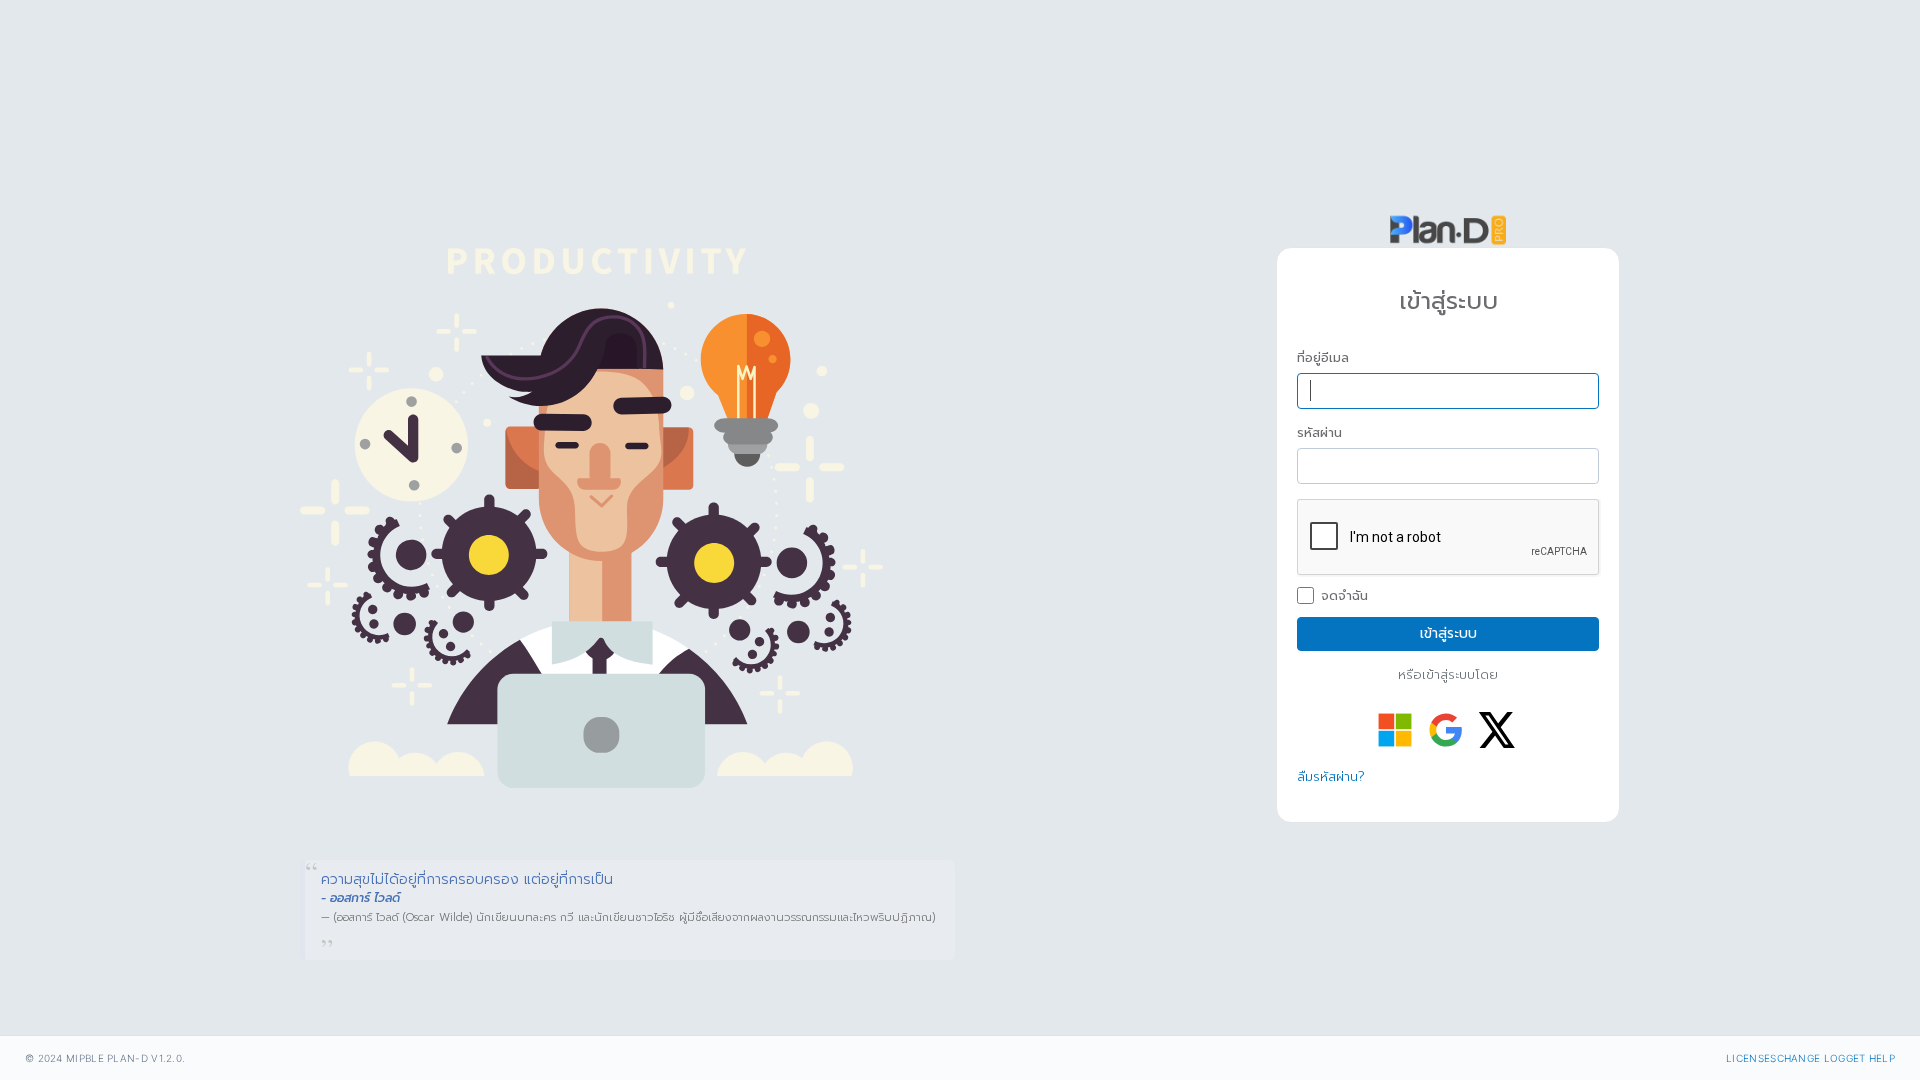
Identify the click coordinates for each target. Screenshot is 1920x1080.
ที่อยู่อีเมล (1323, 358)
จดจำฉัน (1344, 596)
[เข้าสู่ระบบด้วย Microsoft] (1395, 730)
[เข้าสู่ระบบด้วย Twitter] (1497, 730)
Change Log (1811, 1058)
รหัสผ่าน (1319, 433)
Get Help (1870, 1058)
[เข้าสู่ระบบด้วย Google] (1446, 730)
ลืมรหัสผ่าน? (1331, 776)
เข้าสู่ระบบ (1448, 633)
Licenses (1751, 1058)
